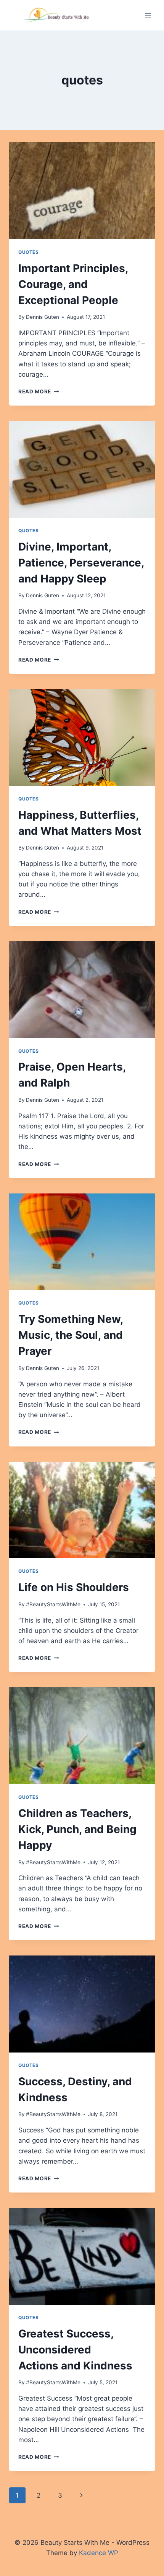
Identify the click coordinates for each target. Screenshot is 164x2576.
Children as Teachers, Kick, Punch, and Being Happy (77, 1829)
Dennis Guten (43, 317)
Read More (39, 391)
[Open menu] (148, 15)
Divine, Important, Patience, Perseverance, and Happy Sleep (81, 563)
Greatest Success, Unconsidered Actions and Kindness (75, 2350)
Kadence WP (99, 2553)
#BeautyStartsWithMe (53, 1604)
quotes (29, 252)
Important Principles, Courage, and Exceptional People (73, 284)
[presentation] (82, 191)
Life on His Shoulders (74, 1587)
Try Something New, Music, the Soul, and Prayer (71, 1335)
